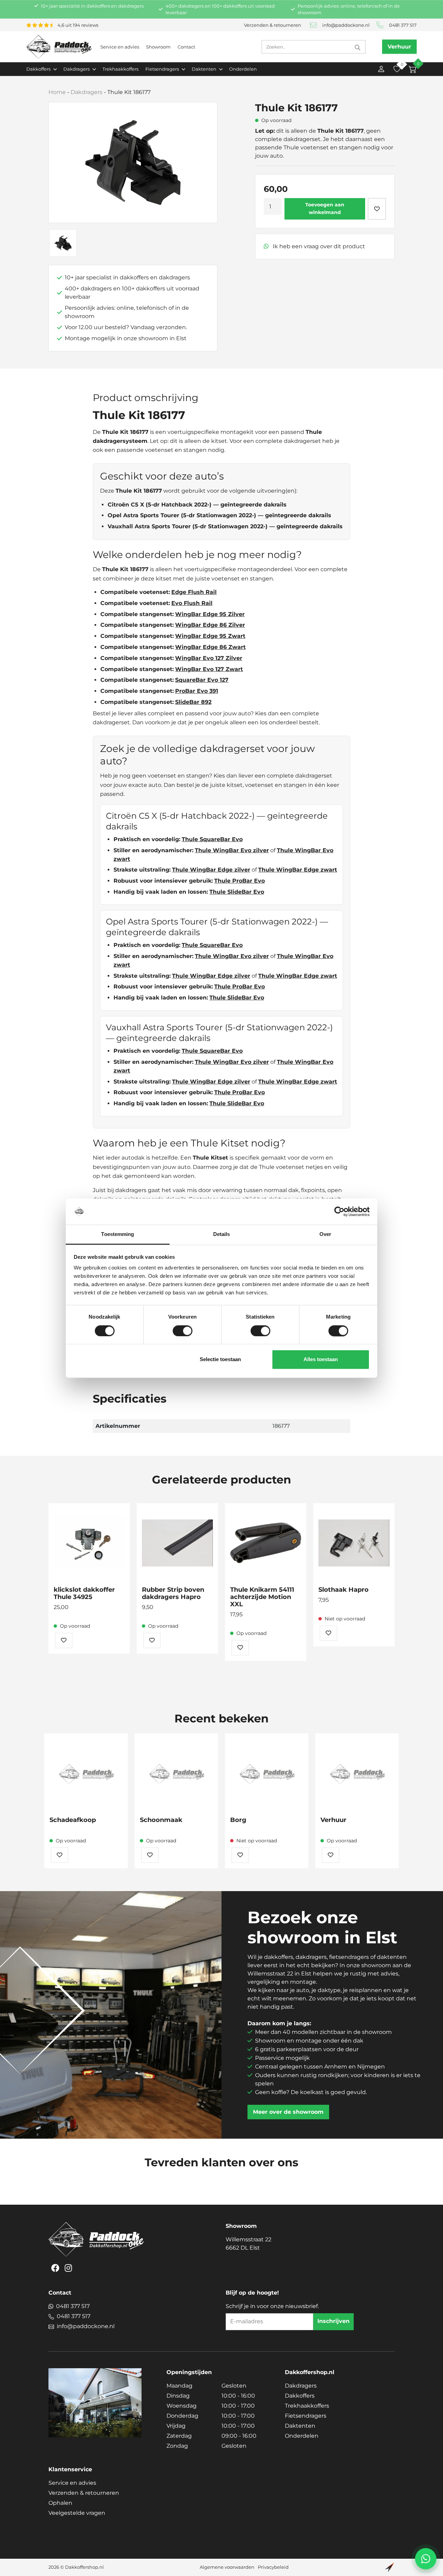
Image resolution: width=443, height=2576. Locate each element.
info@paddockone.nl (346, 25)
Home (57, 92)
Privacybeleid (273, 2567)
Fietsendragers (306, 2416)
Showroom (158, 47)
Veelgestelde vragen (77, 2513)
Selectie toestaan (220, 1360)
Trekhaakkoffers (120, 69)
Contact (186, 47)
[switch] (183, 1331)
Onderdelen (243, 69)
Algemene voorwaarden (227, 2567)
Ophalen (60, 2503)
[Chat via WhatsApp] (426, 2559)
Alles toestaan (321, 1360)
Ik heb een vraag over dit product (318, 246)
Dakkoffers (300, 2396)
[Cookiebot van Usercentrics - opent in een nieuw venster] (339, 1211)
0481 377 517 (403, 25)
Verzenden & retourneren (273, 25)
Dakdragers (87, 92)
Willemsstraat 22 (248, 2244)
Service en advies (120, 47)
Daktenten (300, 2426)
